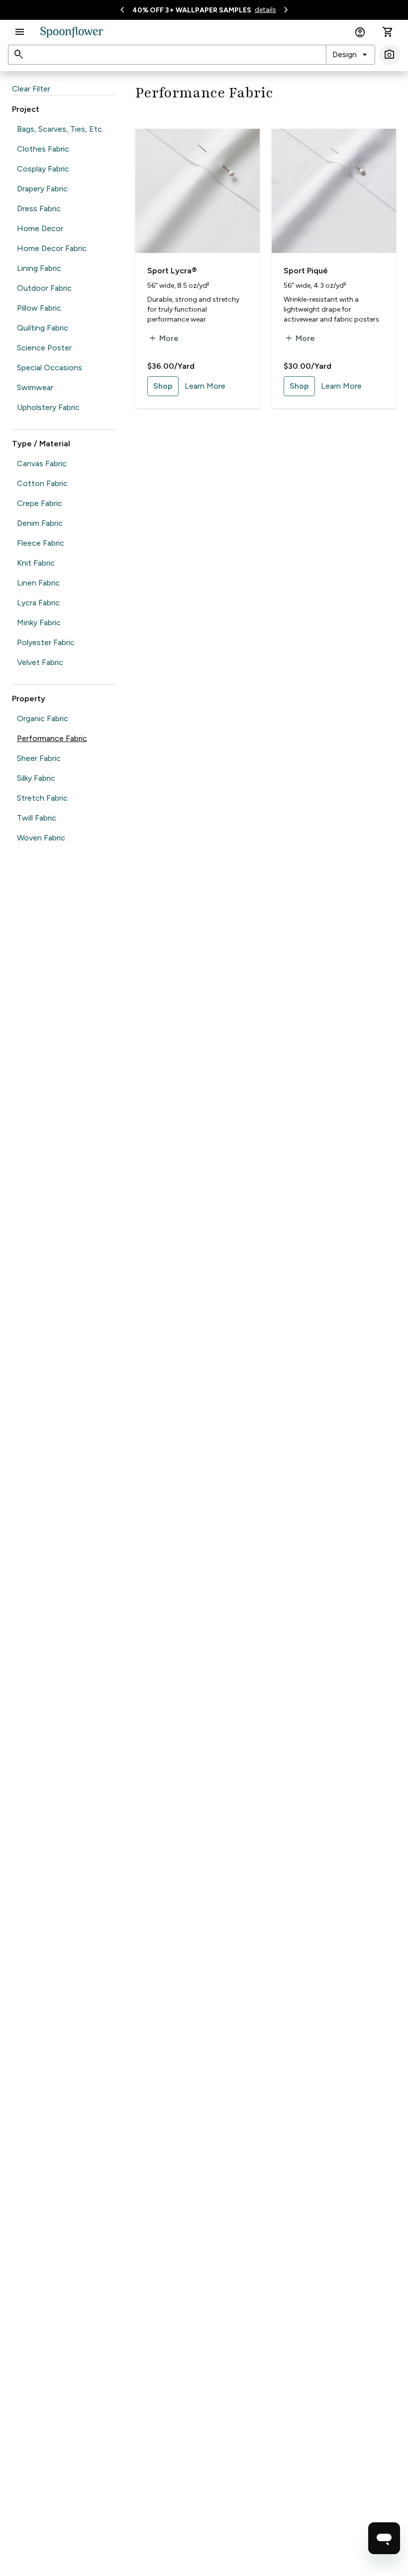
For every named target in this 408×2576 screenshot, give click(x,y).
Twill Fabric (37, 818)
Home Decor (40, 228)
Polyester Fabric (46, 642)
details (265, 10)
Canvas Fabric (42, 463)
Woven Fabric (41, 838)
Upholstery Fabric (48, 407)
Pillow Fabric (39, 308)
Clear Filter (31, 89)
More (163, 338)
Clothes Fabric (43, 149)
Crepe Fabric (40, 503)
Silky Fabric (36, 778)
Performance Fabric (52, 738)
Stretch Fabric (42, 798)
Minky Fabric (39, 623)
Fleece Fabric (41, 543)
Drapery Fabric (42, 189)
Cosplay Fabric (43, 169)
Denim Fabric (40, 523)
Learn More (205, 386)
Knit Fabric (36, 563)
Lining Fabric (39, 268)
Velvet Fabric (40, 662)
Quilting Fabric (43, 328)
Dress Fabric (39, 208)
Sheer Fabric (39, 758)
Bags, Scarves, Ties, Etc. (60, 129)
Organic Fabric (43, 718)
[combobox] (351, 55)
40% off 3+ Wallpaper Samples (192, 10)
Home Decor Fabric (52, 248)
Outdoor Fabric (44, 288)
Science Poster (44, 348)
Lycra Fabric (38, 603)
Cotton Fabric (42, 483)
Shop (163, 386)
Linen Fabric (38, 583)
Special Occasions (50, 368)
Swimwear (35, 387)
